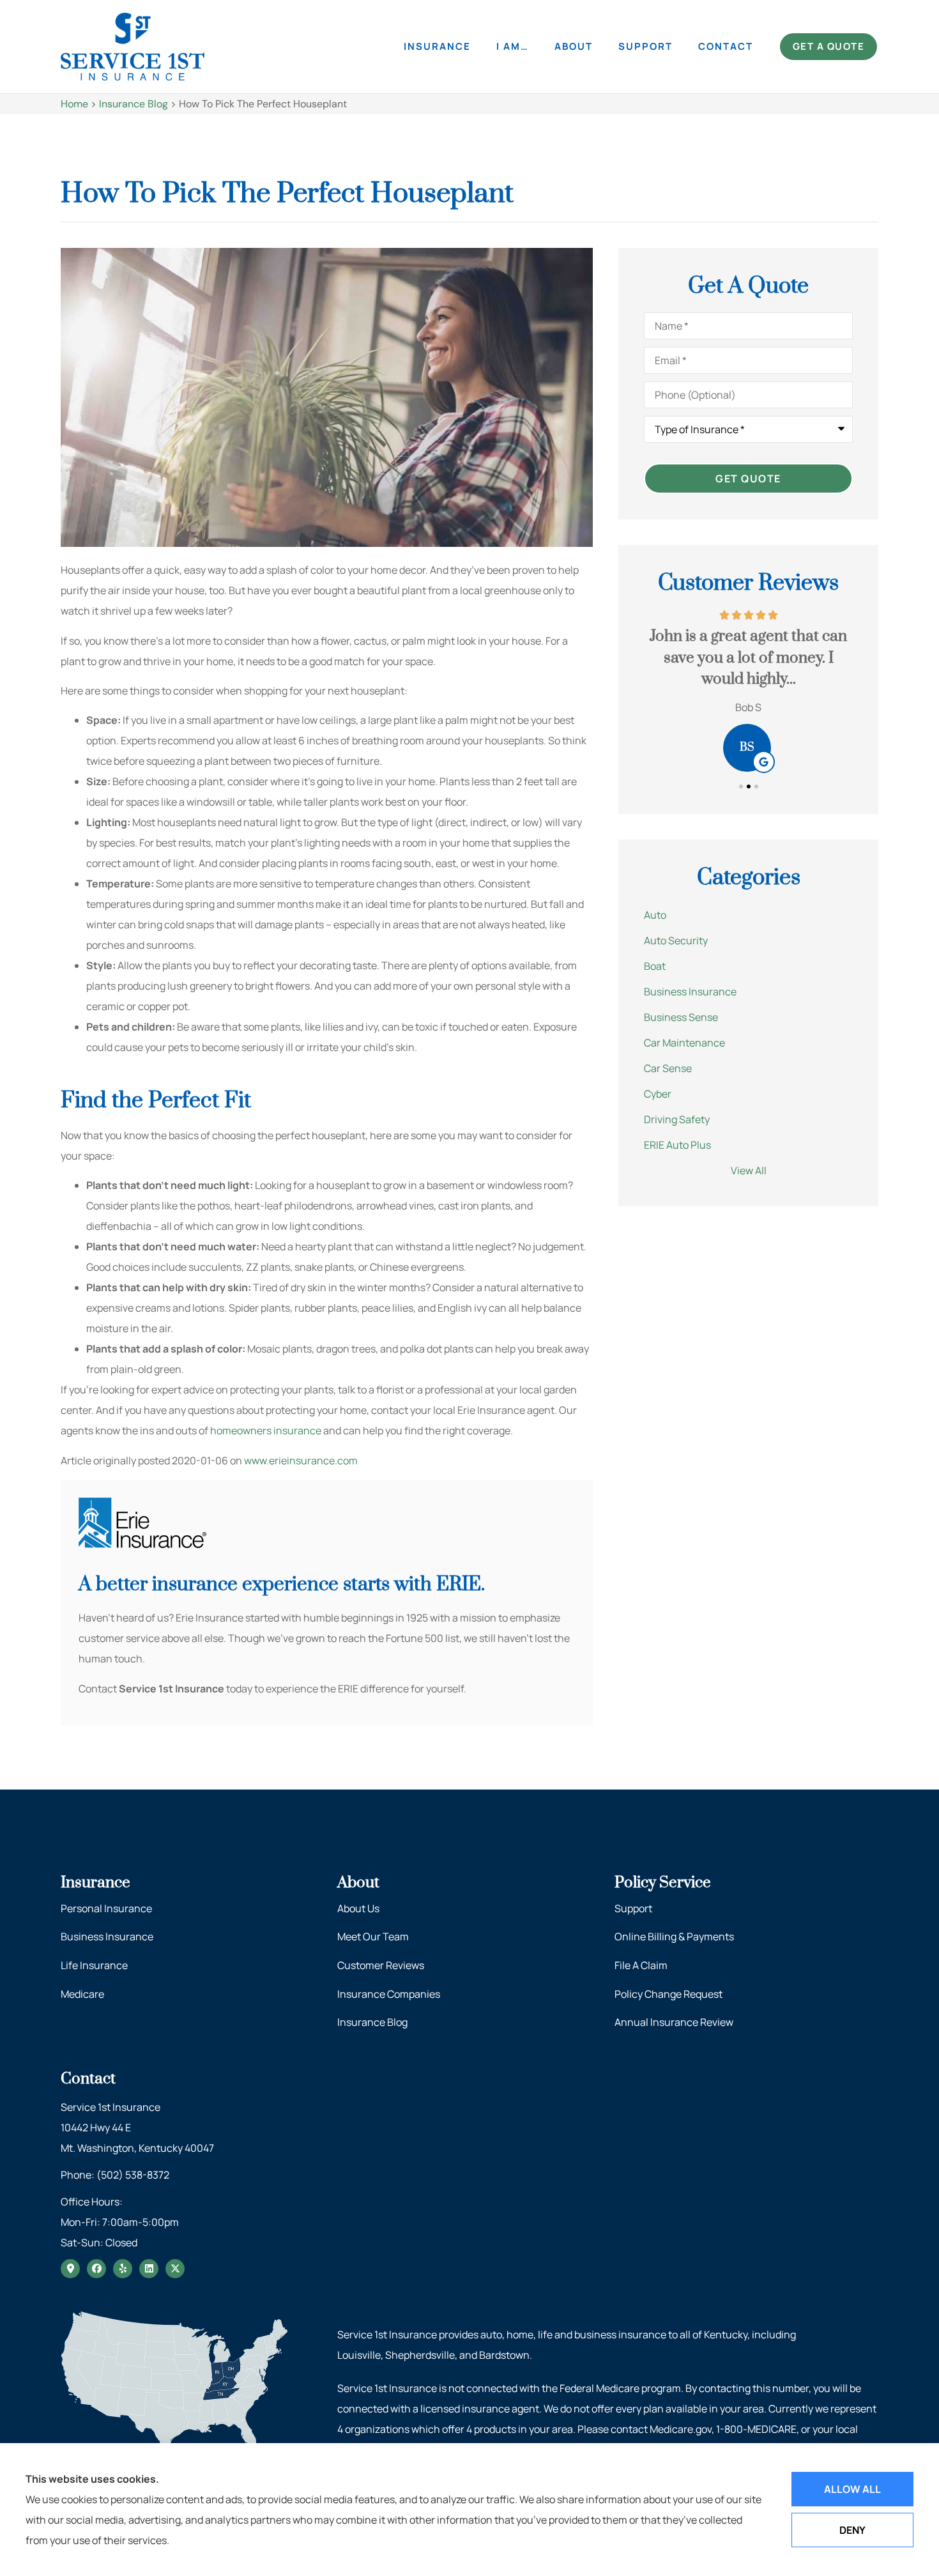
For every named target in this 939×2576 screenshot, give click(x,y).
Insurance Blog (134, 104)
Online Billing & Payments (674, 1936)
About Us (358, 1908)
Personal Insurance (106, 1908)
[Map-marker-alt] (70, 2269)
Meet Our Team (373, 1936)
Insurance (437, 46)
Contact (726, 46)
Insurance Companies (389, 1994)
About (574, 46)
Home (74, 104)
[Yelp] (123, 2269)
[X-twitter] (175, 2269)
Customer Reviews (381, 1965)
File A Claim (641, 1965)
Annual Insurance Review (674, 2022)
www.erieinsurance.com (301, 1460)
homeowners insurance (266, 1430)
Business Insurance (107, 1936)
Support (645, 46)
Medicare (82, 1994)
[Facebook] (96, 2269)
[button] (741, 786)
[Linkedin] (149, 2269)
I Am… (513, 46)
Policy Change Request (668, 1994)
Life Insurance (94, 1965)
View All (749, 1170)
